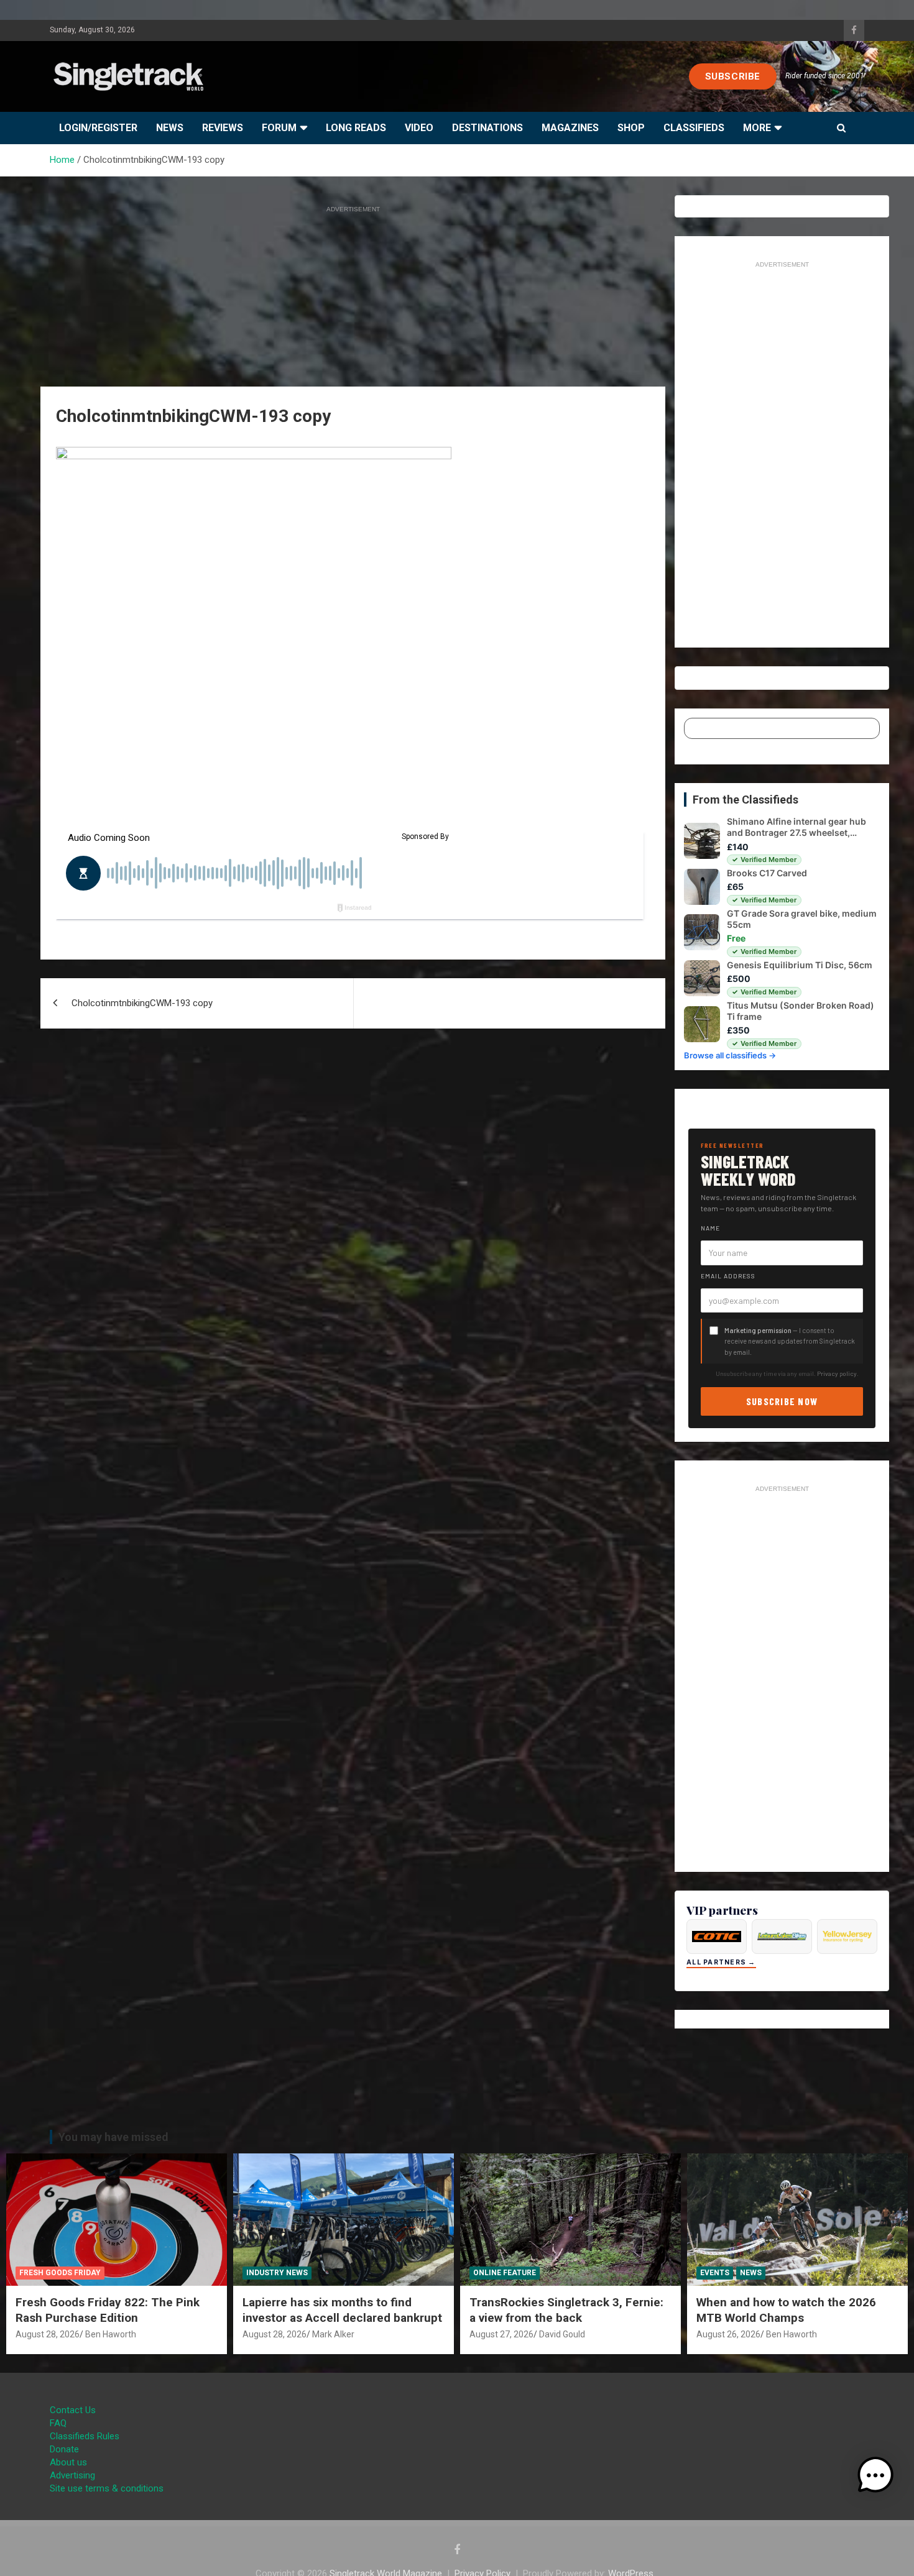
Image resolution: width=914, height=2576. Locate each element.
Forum (279, 128)
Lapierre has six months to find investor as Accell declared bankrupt (342, 2310)
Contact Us (73, 2410)
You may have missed (113, 2137)
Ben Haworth (111, 2334)
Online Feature (505, 2273)
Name (710, 1228)
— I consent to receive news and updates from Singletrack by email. (790, 1341)
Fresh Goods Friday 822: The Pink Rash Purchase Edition (108, 2310)
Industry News (277, 2273)
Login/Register (98, 128)
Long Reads (356, 128)
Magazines (570, 128)
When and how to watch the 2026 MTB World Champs (786, 2310)
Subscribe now (782, 1401)
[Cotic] (717, 1937)
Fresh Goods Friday (60, 2273)
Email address (728, 1276)
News (170, 128)
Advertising (72, 2475)
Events (715, 2273)
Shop (631, 128)
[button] (875, 2475)
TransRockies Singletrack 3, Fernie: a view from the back (566, 2310)
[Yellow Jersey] (847, 1937)
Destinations (487, 128)
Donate (64, 2449)
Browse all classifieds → (730, 1055)
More (757, 128)
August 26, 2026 (728, 2334)
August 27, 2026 (501, 2334)
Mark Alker (333, 2334)
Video (419, 128)
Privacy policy (837, 1373)
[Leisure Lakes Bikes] (782, 1937)
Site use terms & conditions (107, 2488)
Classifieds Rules (85, 2436)
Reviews (223, 128)
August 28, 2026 (48, 2334)
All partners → (721, 1962)
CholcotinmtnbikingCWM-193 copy (142, 1003)
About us (68, 2462)
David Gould (562, 2334)
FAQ (58, 2423)
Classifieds (694, 128)
